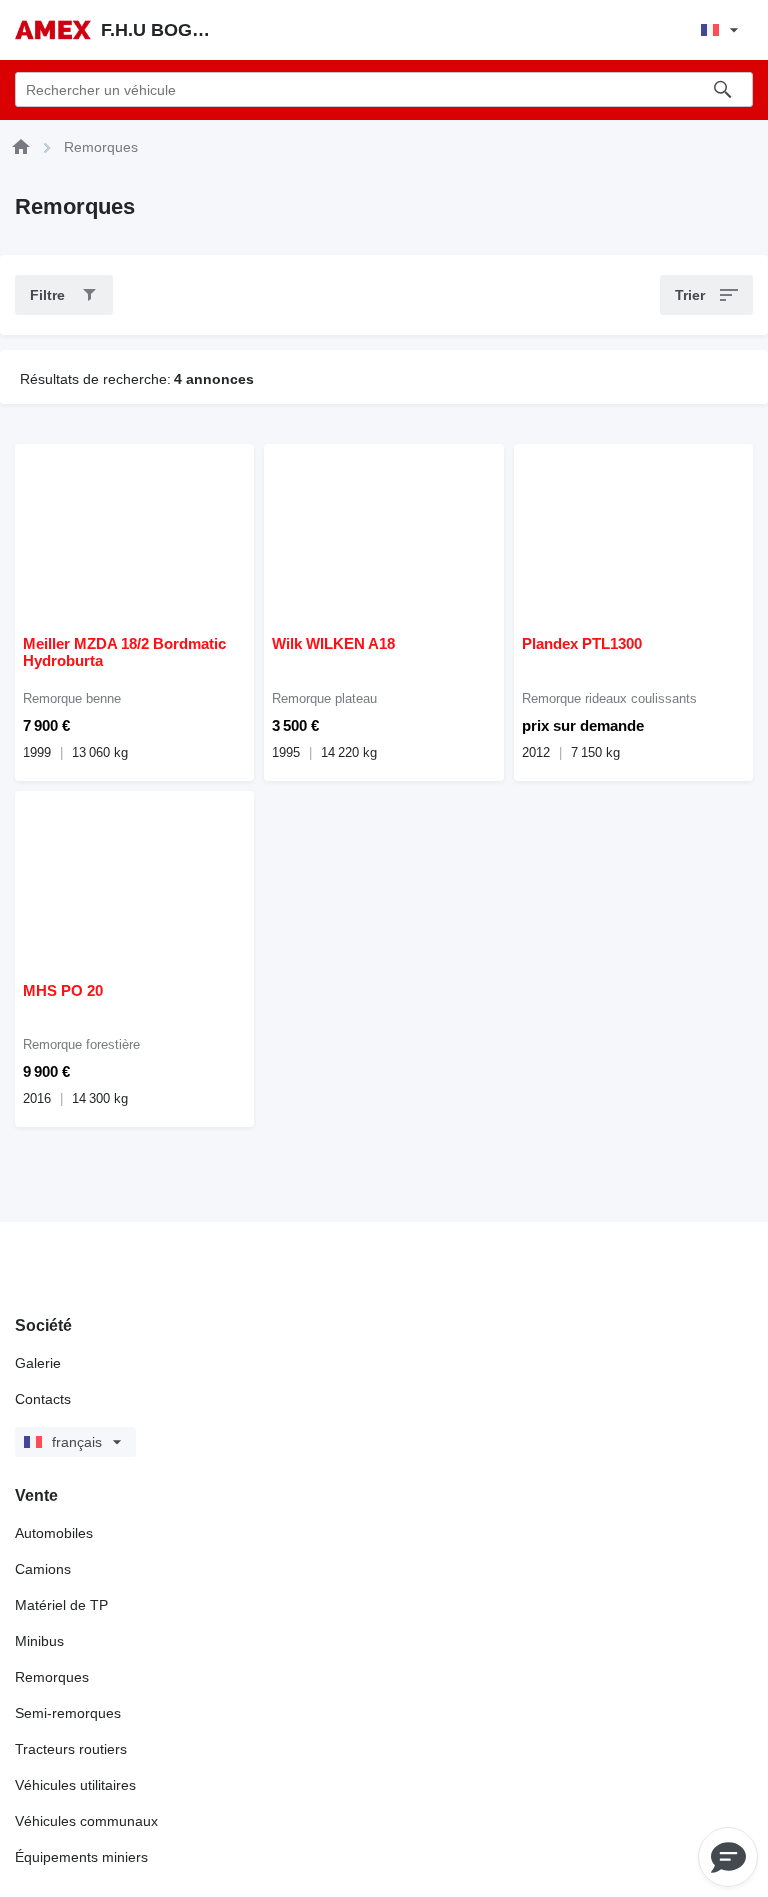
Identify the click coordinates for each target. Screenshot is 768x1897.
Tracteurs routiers (71, 1749)
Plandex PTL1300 (582, 643)
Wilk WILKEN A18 (333, 643)
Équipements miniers (81, 1857)
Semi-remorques (68, 1713)
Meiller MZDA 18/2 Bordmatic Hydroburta (124, 652)
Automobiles (54, 1533)
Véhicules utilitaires (75, 1785)
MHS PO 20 (63, 990)
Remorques (52, 1677)
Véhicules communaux (86, 1821)
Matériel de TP (61, 1605)
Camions (43, 1569)
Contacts (43, 1399)
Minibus (39, 1641)
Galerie (38, 1363)
